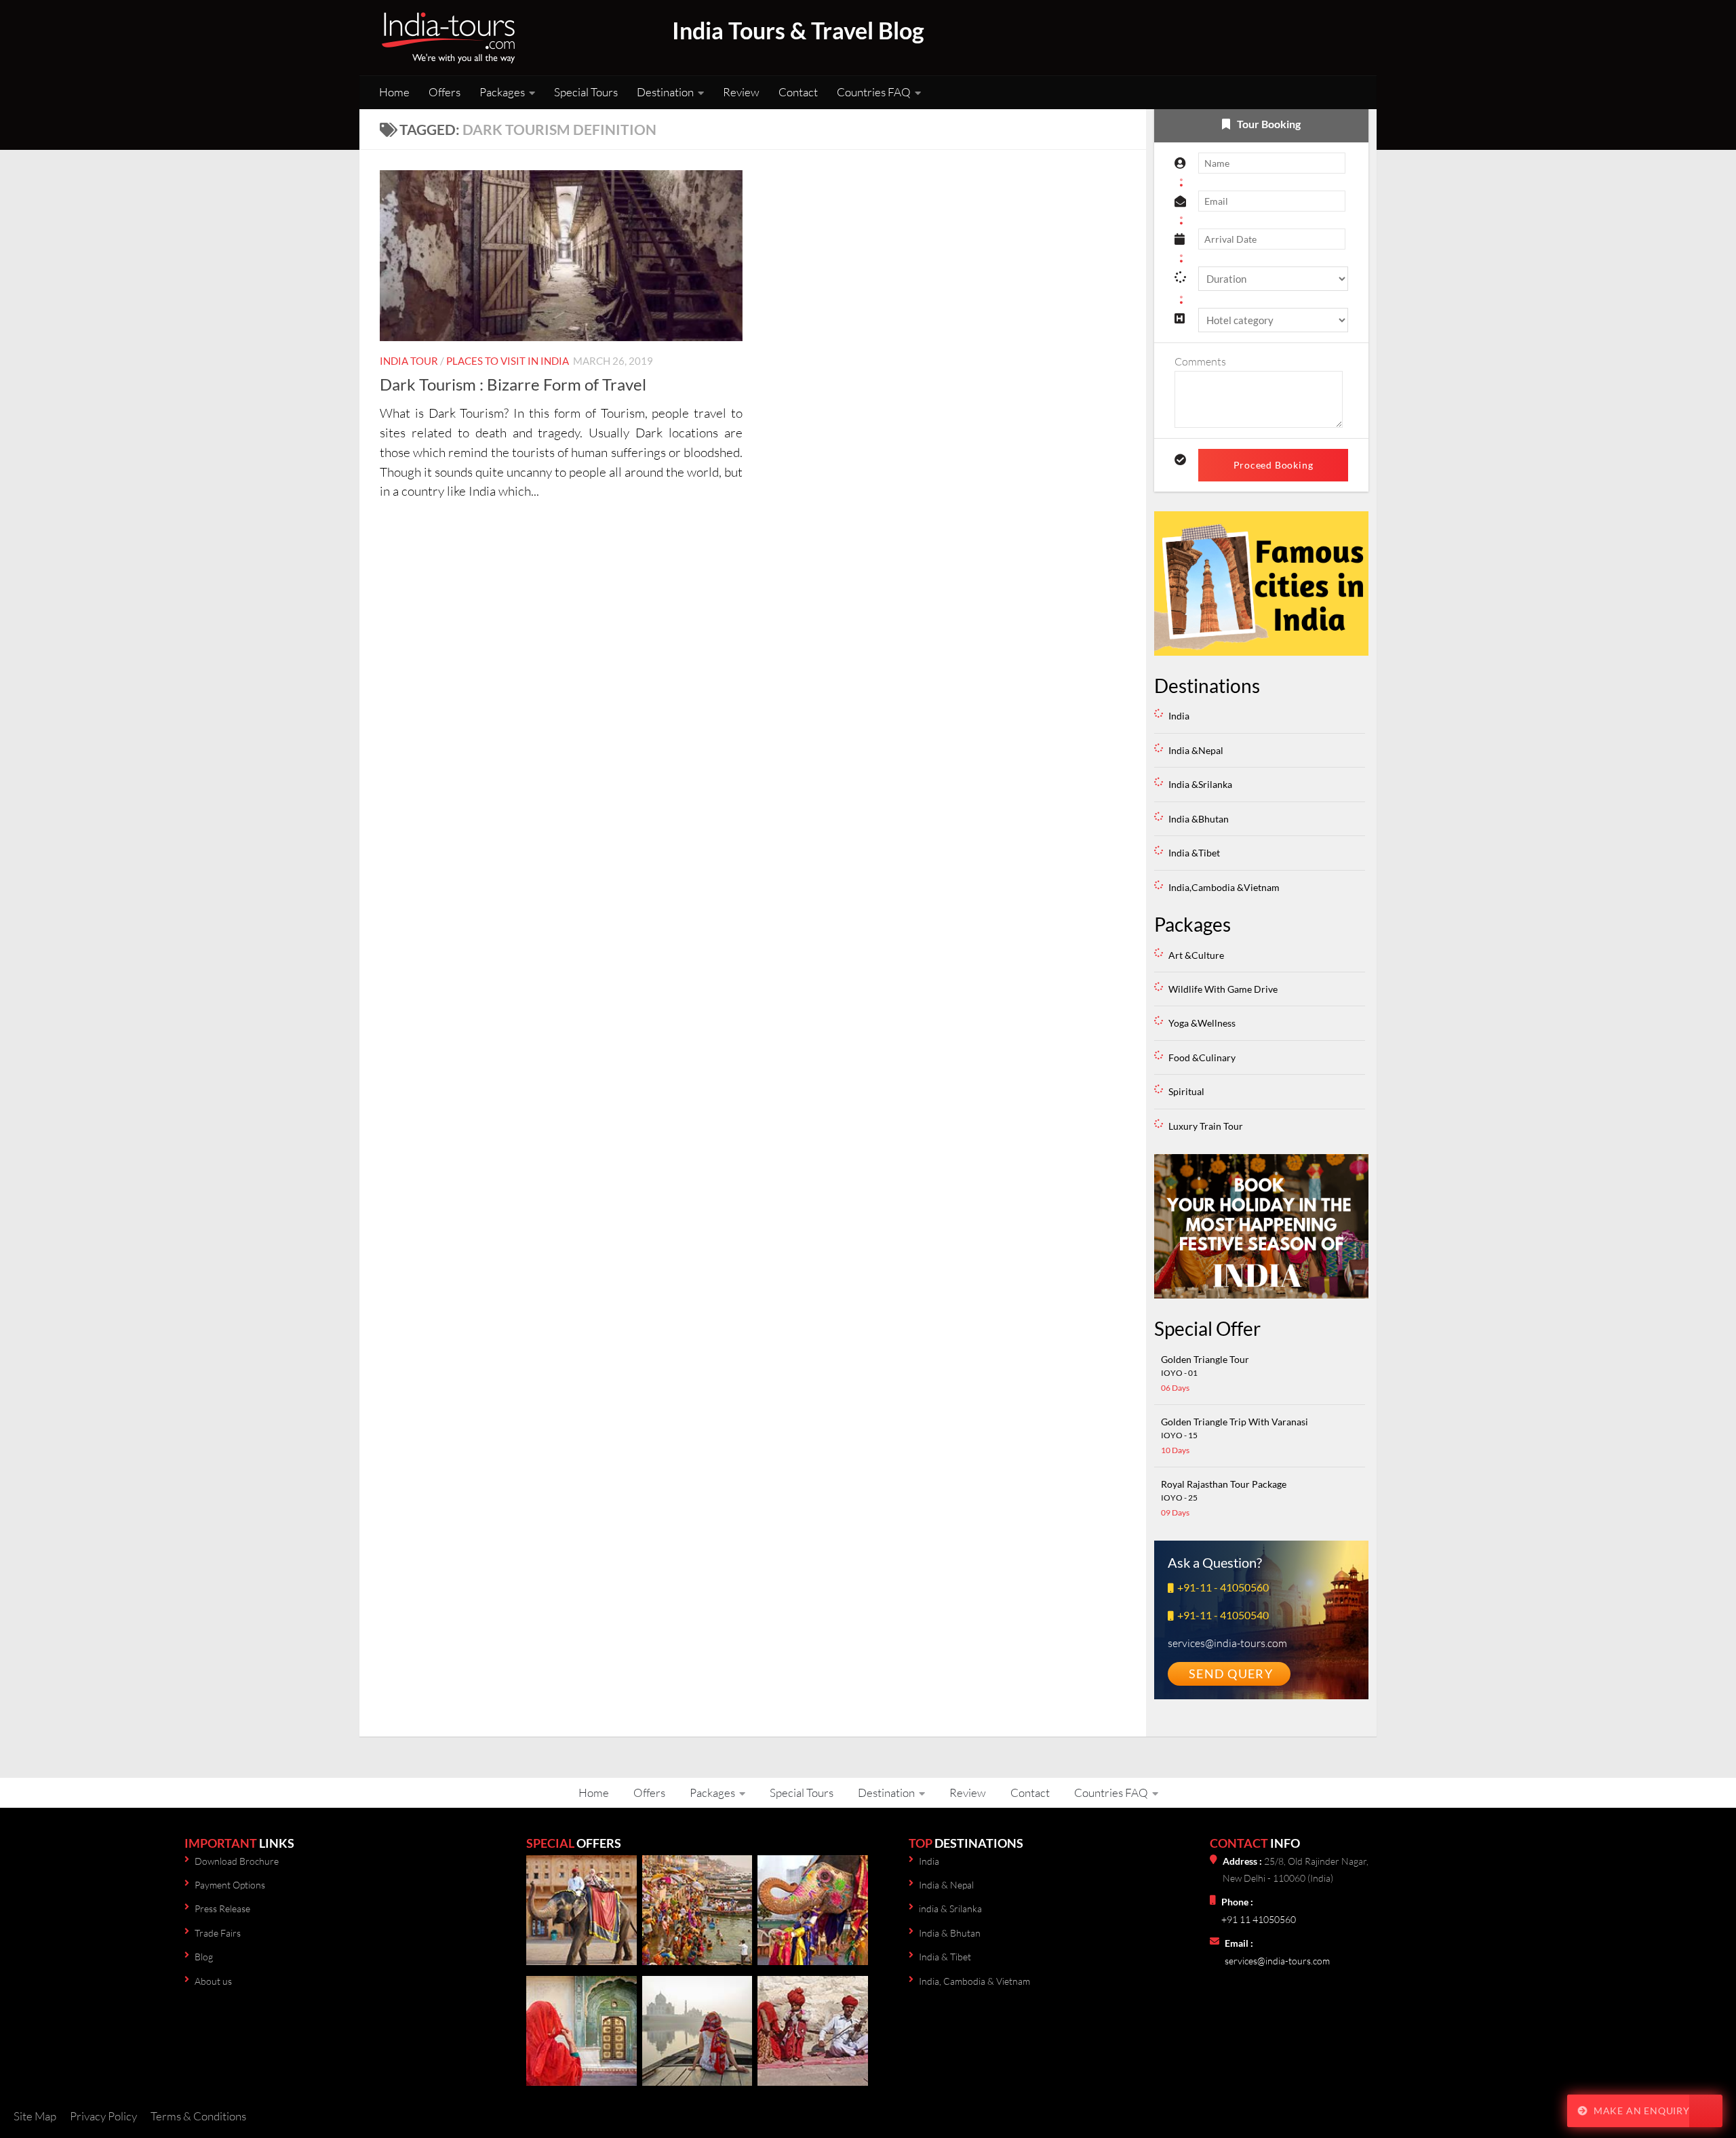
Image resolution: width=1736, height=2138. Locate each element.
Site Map (35, 2116)
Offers (445, 92)
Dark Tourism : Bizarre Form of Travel (513, 384)
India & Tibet (945, 1957)
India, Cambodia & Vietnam (974, 1981)
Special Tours (586, 92)
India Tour (409, 361)
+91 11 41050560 (1259, 1919)
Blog (204, 1957)
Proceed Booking (1274, 465)
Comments (1200, 361)
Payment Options (230, 1885)
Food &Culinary (1202, 1057)
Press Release (222, 1908)
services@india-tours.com (1277, 1961)
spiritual (1186, 1091)
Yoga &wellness (1202, 1023)
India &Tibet (1194, 853)
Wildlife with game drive (1223, 989)
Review (741, 92)
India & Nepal (946, 1885)
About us (213, 1981)
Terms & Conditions (198, 2116)
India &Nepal (1196, 750)
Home (394, 92)
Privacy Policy (103, 2116)
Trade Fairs (218, 1933)
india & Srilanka (950, 1908)
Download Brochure (237, 1861)
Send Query (1231, 1674)
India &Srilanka (1200, 784)
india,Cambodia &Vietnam (1224, 887)
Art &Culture (1196, 955)
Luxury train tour (1206, 1126)
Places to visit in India (508, 361)
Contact (798, 92)
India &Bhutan (1199, 819)
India (1179, 716)
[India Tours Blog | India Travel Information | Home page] (448, 38)
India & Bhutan (950, 1933)
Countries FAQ (874, 92)
